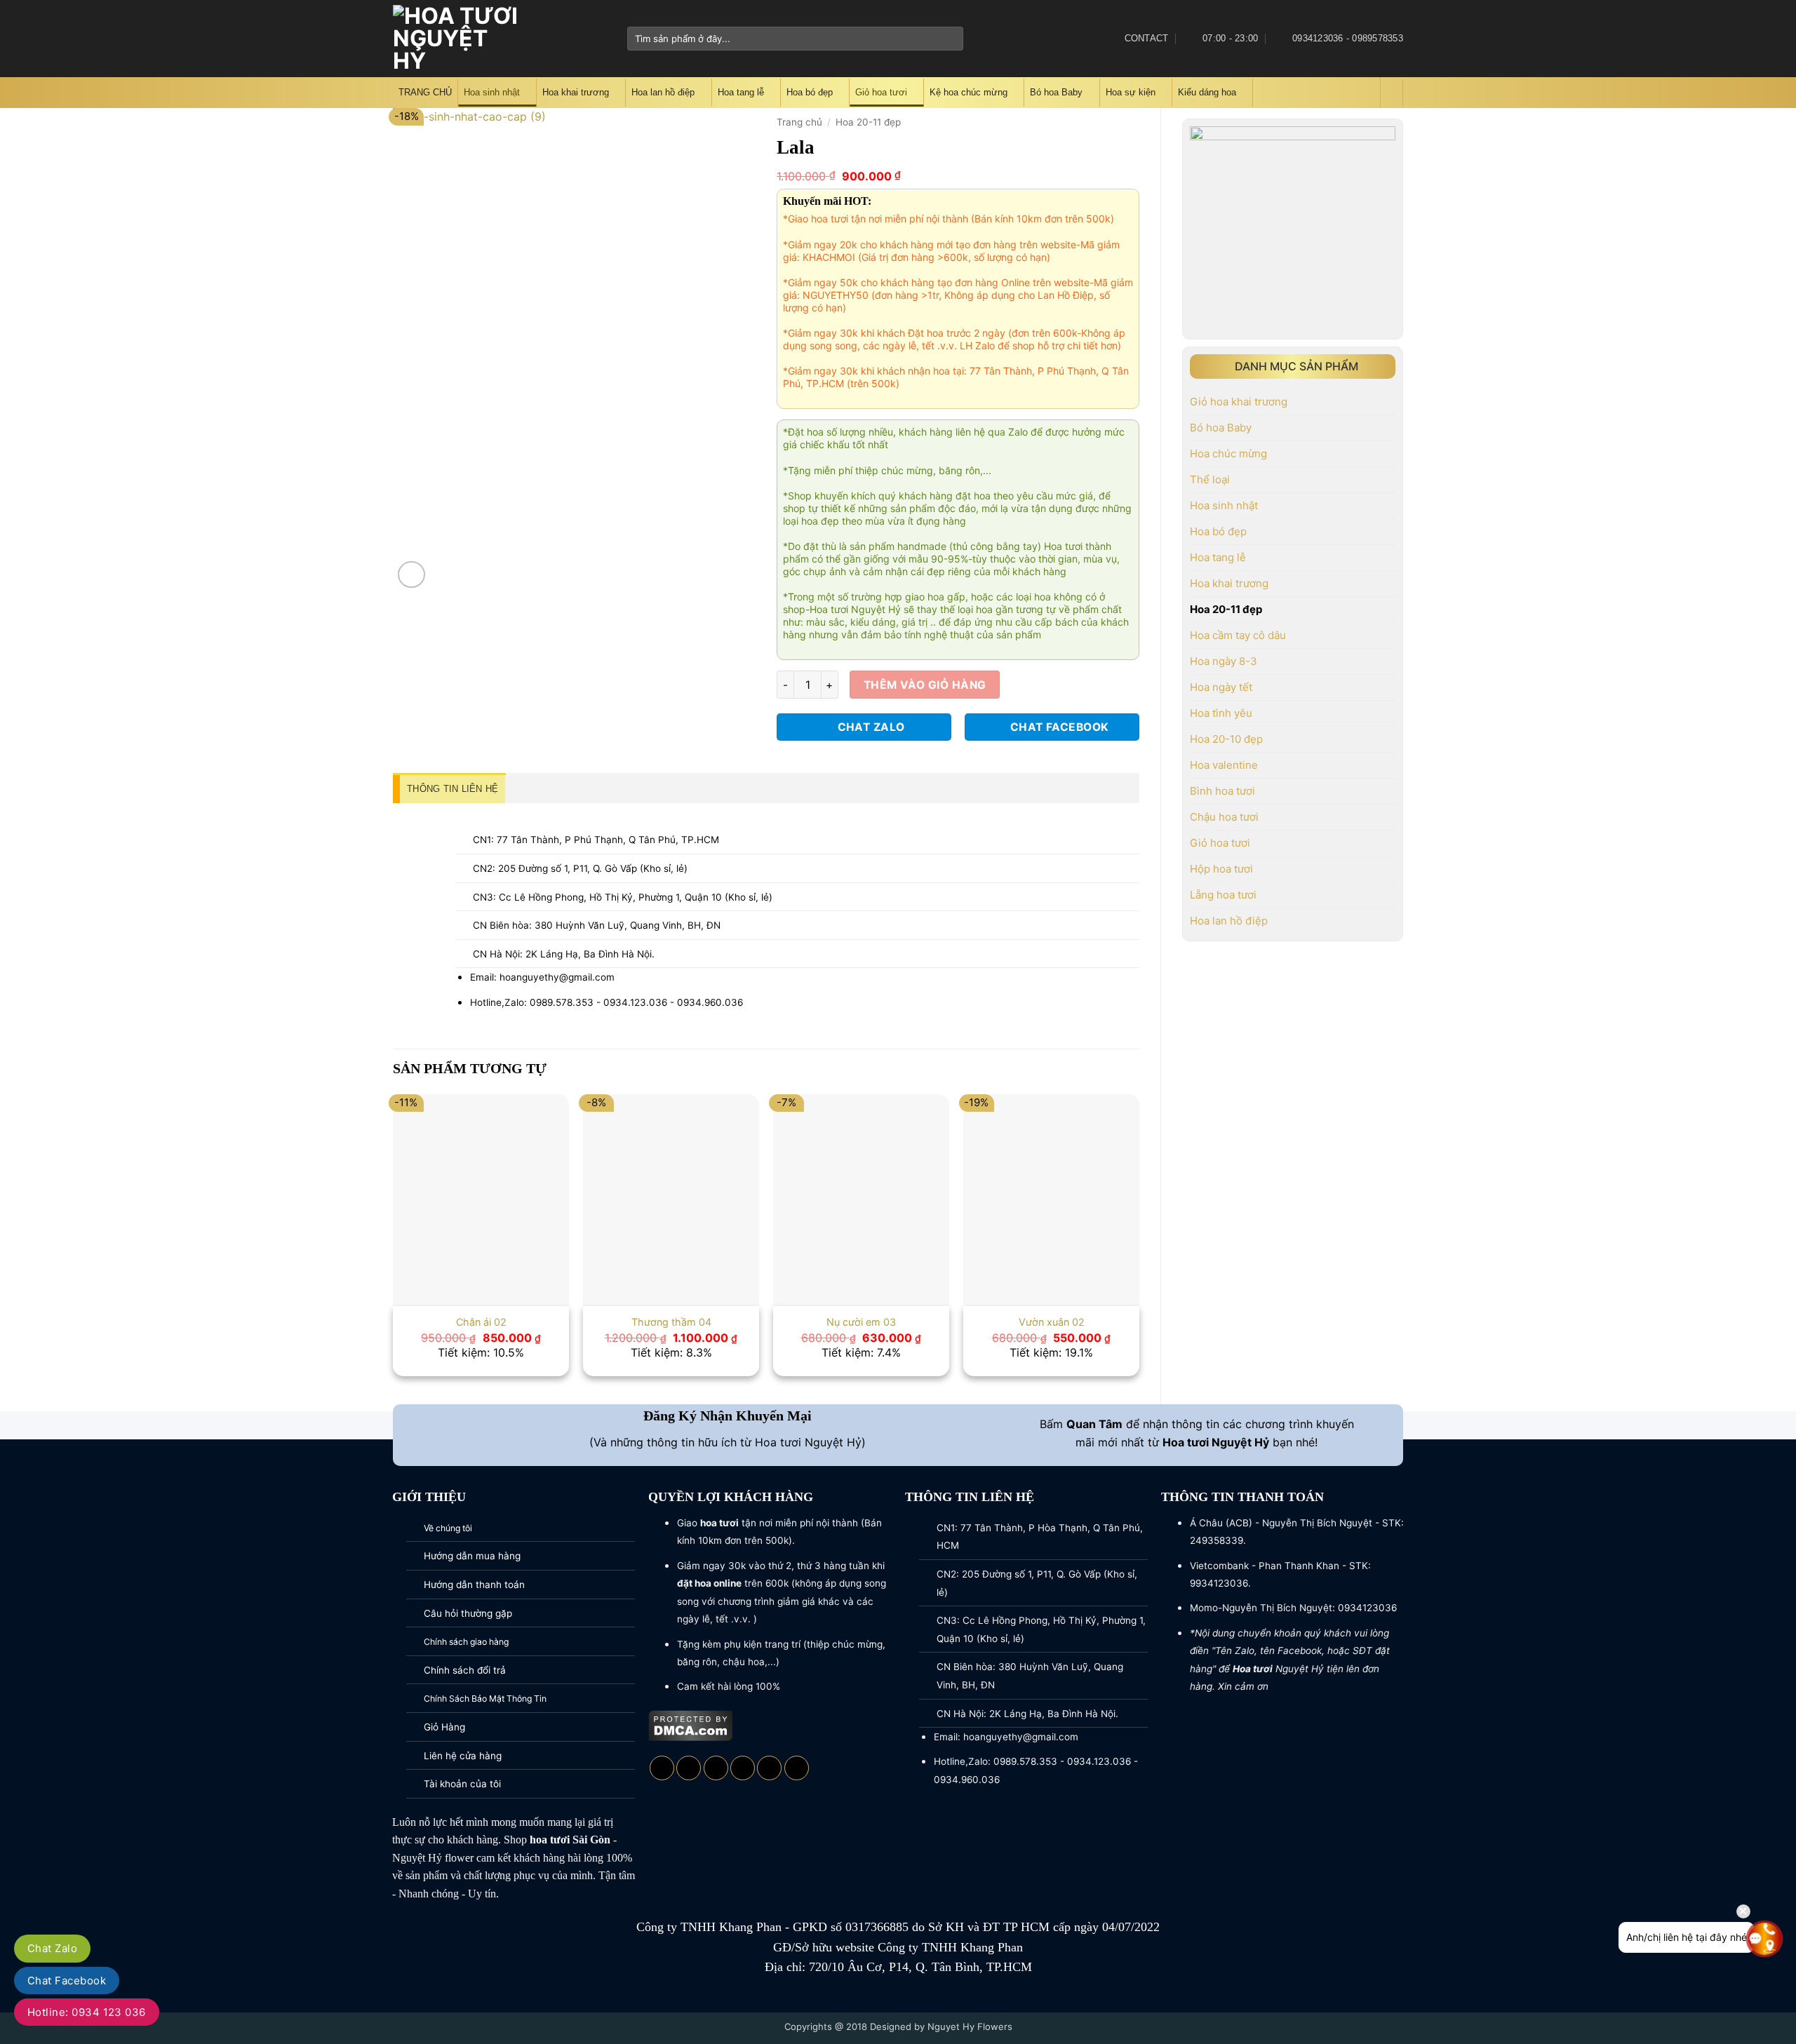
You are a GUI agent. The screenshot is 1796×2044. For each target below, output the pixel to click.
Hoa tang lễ (741, 92)
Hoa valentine (1224, 765)
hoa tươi (550, 1840)
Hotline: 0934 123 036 (87, 2012)
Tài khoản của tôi (462, 1784)
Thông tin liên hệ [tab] (453, 789)
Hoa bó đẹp (810, 92)
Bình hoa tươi (1222, 791)
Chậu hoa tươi (1224, 817)
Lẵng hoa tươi (1223, 895)
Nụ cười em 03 (861, 1322)
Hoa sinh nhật (492, 92)
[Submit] (950, 39)
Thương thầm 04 (671, 1322)
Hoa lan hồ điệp (663, 92)
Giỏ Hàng (444, 1727)
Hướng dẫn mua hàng (472, 1556)
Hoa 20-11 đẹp (1226, 609)
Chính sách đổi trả (465, 1670)
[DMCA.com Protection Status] (691, 1724)
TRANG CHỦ (425, 92)
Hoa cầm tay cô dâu (1238, 635)
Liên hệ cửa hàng (463, 1756)
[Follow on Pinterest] (797, 1768)
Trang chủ (799, 122)
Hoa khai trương (576, 92)
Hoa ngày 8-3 (1224, 661)
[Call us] (769, 1768)
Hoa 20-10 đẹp (1226, 739)
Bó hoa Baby (1056, 92)
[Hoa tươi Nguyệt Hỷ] (458, 39)
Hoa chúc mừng (1228, 453)
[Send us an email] (608, 39)
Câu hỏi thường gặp (468, 1613)
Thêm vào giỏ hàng (925, 685)
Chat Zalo (52, 1948)
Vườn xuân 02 (1052, 1322)
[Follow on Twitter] (590, 39)
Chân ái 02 (481, 1322)
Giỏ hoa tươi (881, 92)
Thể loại (1210, 479)
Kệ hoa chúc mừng (969, 92)
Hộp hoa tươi (1221, 869)
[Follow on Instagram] (572, 39)
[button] (1367, 93)
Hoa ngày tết (1221, 687)
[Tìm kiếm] (1392, 93)
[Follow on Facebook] (554, 39)
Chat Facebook (67, 1981)
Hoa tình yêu (1221, 713)
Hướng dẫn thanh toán (474, 1585)
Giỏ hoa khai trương (1239, 402)
